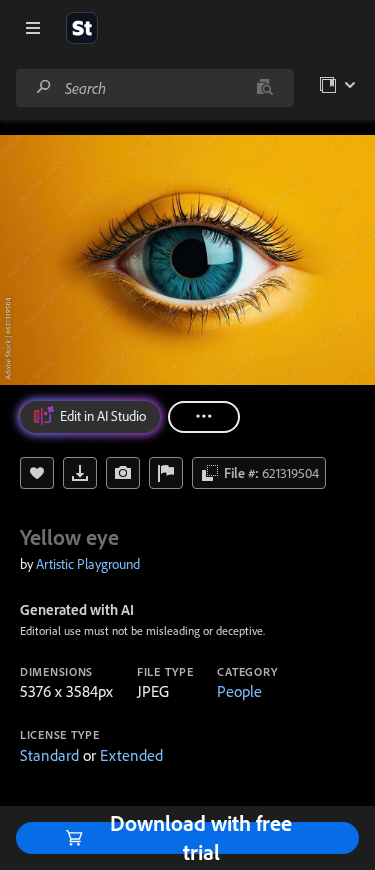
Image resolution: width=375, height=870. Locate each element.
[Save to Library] (37, 473)
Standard (49, 755)
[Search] (44, 87)
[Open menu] (33, 28)
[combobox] (154, 88)
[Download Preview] (80, 473)
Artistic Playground (88, 564)
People (239, 691)
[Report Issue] (166, 473)
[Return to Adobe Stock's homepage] (82, 28)
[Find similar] (264, 88)
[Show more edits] (204, 417)
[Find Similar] (123, 473)
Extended (131, 755)
